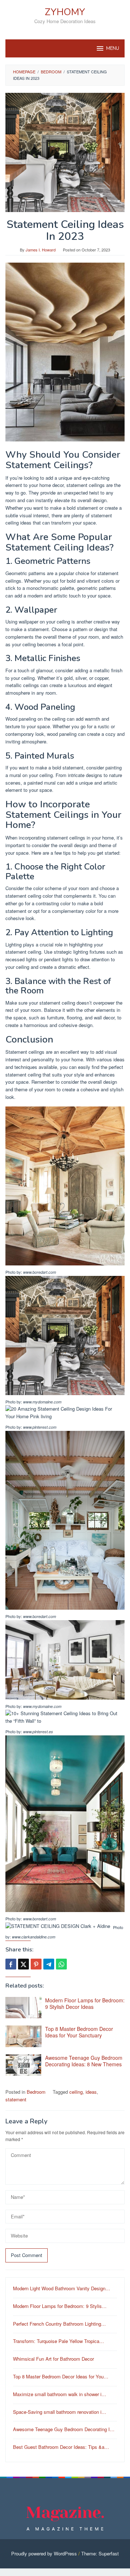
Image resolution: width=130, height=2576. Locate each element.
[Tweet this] (23, 1964)
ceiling (76, 2092)
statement (16, 2099)
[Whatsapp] (61, 1964)
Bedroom (36, 2092)
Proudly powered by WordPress (44, 2553)
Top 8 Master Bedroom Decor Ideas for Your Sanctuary (79, 2032)
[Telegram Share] (49, 1964)
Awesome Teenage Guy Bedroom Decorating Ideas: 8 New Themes (84, 2061)
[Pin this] (36, 1964)
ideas (91, 2092)
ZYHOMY (65, 12)
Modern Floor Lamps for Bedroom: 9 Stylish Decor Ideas (85, 2003)
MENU (113, 48)
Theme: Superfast (100, 2553)
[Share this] (11, 1964)
